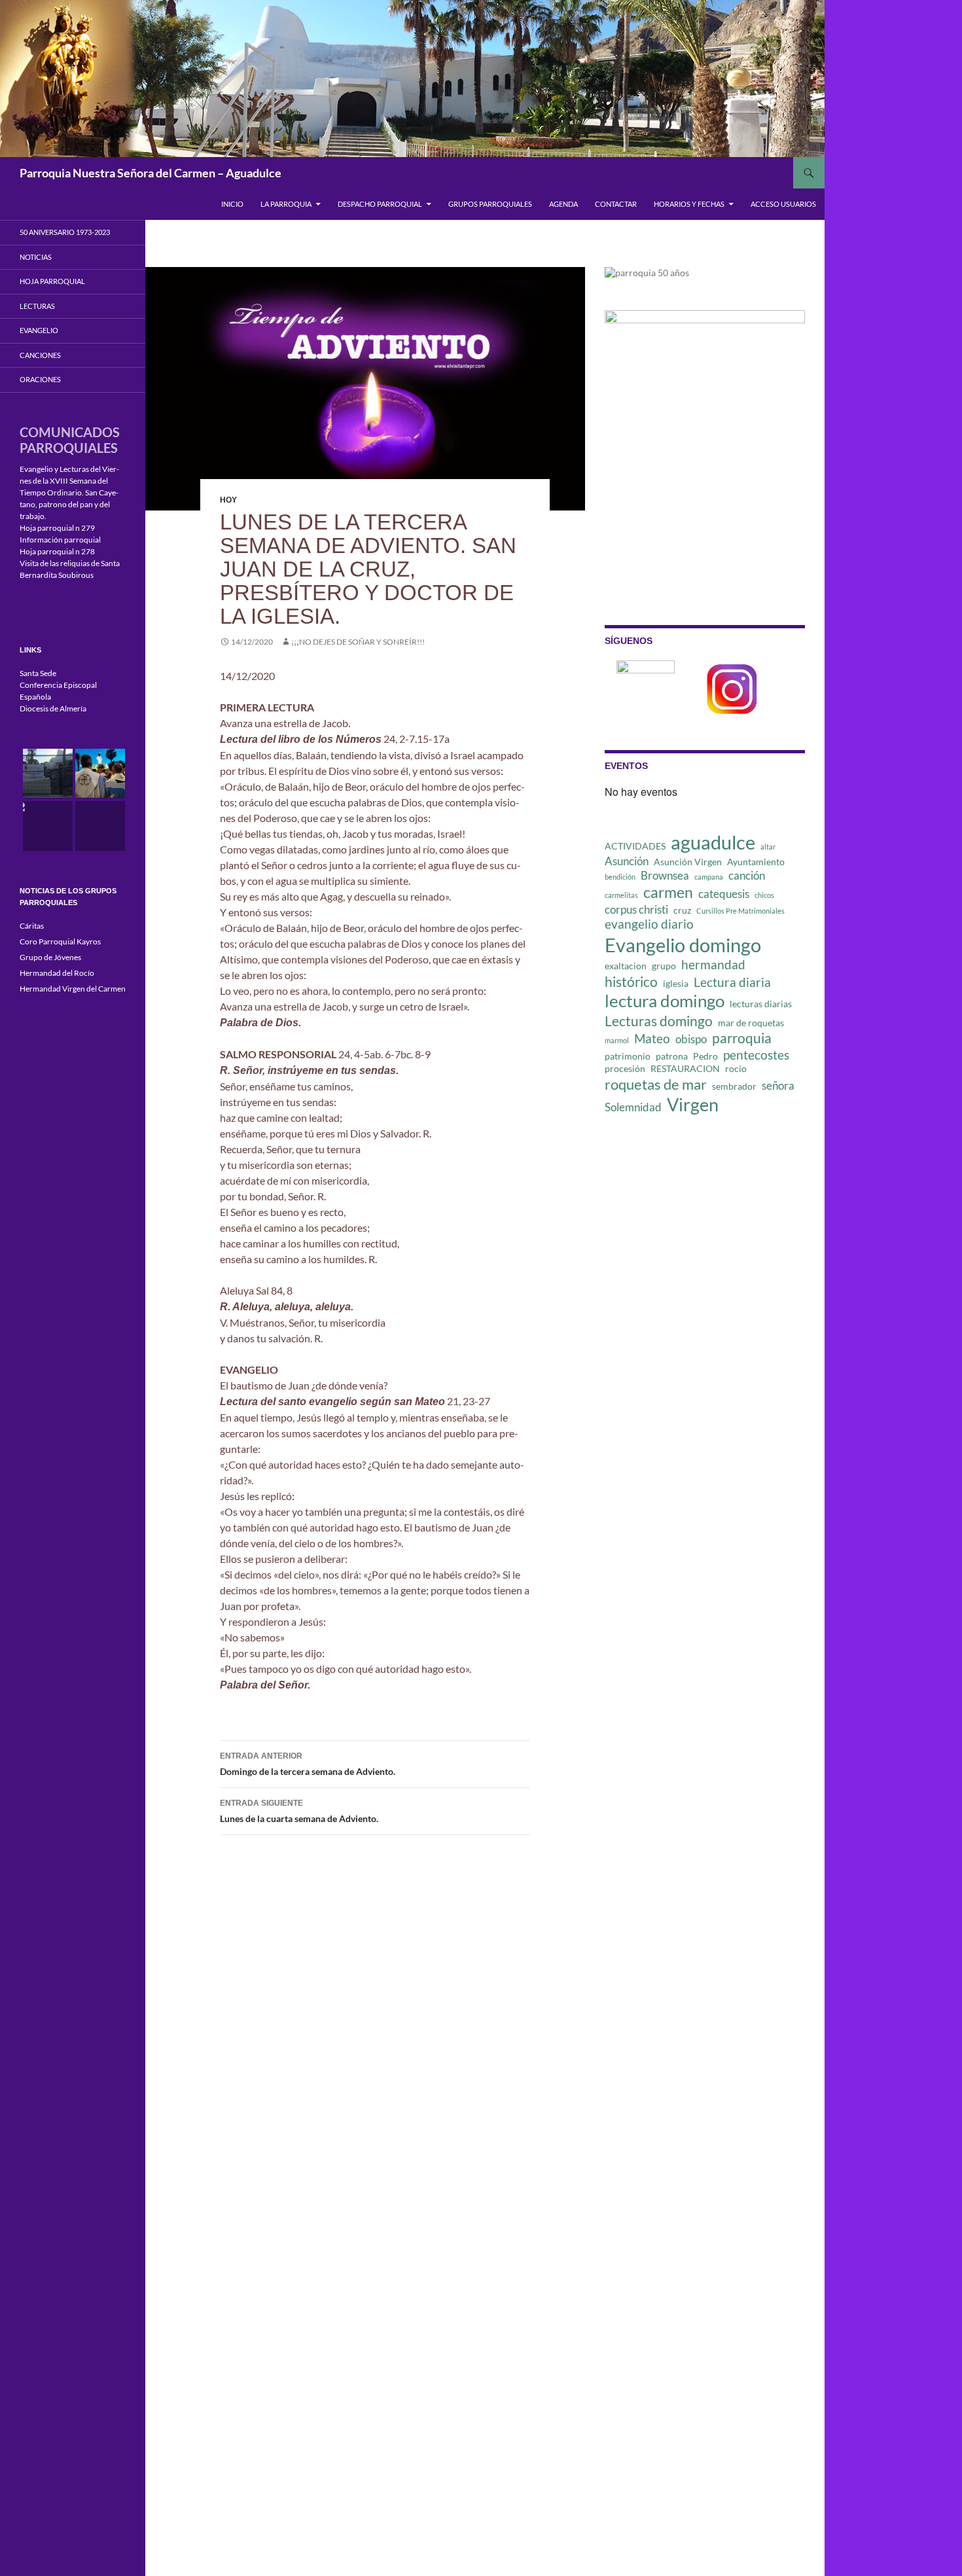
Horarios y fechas (689, 204)
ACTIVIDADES (635, 846)
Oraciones (40, 379)
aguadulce (713, 842)
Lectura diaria (732, 982)
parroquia (742, 1038)
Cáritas (32, 926)
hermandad (713, 964)
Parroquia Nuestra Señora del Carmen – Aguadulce (151, 173)
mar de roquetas (751, 1023)
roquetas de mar (656, 1084)
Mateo (652, 1038)
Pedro (705, 1056)
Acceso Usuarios (783, 204)
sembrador (734, 1086)
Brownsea (665, 875)
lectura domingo (665, 1001)
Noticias (36, 257)
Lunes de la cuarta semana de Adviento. (299, 1811)
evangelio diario (649, 924)
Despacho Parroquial (380, 204)
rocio (736, 1068)
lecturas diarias (761, 1004)
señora (778, 1085)
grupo (664, 966)
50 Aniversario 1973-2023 (65, 232)
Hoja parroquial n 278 (57, 551)
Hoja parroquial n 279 (57, 528)
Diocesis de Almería (53, 708)
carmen (668, 892)
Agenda (563, 204)
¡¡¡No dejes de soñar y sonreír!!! (358, 642)
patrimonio (628, 1056)
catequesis (724, 894)
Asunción (627, 861)
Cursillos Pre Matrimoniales (740, 911)
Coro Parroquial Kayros (60, 941)
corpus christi (636, 909)
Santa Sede (38, 673)
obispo (691, 1039)
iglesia (676, 983)
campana (709, 877)
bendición (620, 877)
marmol (617, 1040)
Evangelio (39, 330)
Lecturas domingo (659, 1021)
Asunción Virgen (688, 862)
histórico (631, 982)
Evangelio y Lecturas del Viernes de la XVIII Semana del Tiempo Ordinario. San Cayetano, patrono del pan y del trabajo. (69, 492)
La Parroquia (286, 204)
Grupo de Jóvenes (50, 957)
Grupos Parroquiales (490, 204)
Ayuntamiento (756, 862)
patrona (672, 1056)
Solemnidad (633, 1107)
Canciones (40, 355)
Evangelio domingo (683, 945)
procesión (625, 1068)
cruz (682, 910)
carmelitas (621, 895)
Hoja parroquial (52, 281)
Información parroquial (60, 540)
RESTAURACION (685, 1068)
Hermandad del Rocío (57, 973)
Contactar (616, 204)
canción (747, 875)
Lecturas (37, 306)
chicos (764, 895)
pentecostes (756, 1055)
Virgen (693, 1105)
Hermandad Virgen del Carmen (73, 989)
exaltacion (626, 966)
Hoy (228, 500)
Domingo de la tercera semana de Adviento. (308, 1764)
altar (768, 847)
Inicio (232, 204)
